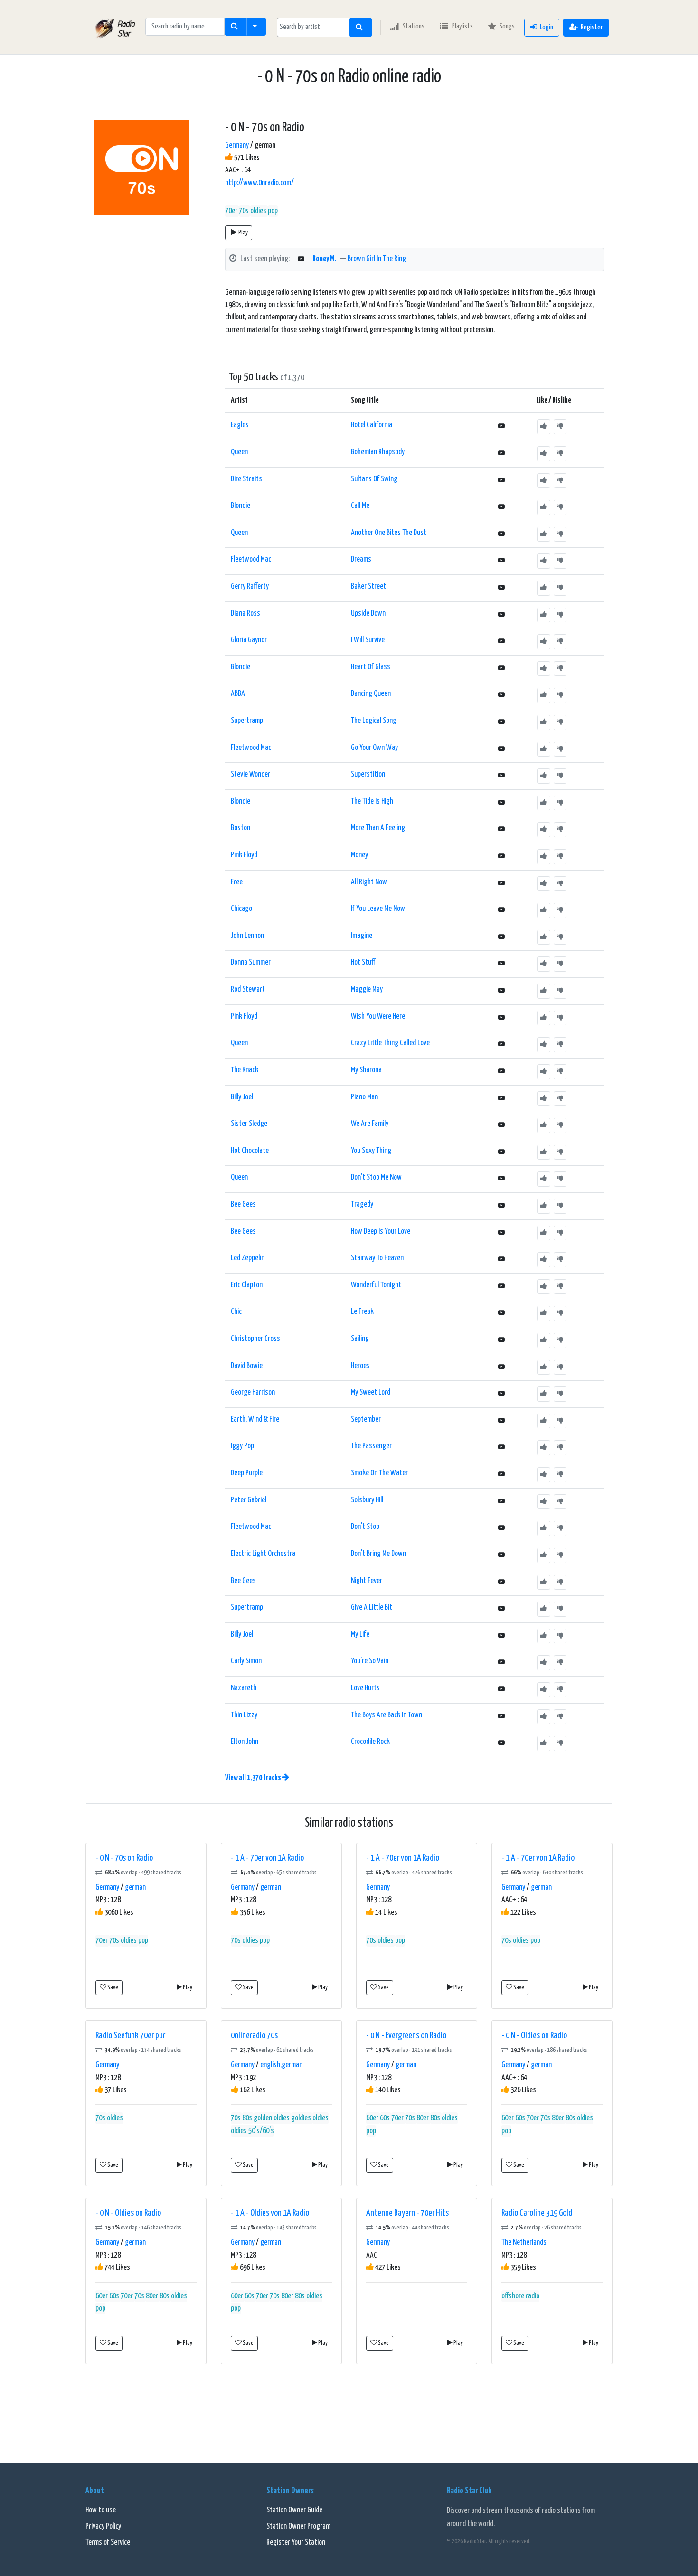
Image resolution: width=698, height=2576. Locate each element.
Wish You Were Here (378, 1016)
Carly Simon (246, 1661)
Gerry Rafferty (250, 586)
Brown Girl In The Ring (377, 259)
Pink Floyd (244, 855)
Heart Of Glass (371, 667)
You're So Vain (370, 1661)
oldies (258, 211)
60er (372, 2118)
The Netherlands (524, 2243)
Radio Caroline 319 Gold (537, 2213)
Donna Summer (251, 962)
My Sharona (366, 1070)
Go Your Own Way (374, 748)
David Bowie (247, 1366)
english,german (281, 2065)
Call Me (360, 506)
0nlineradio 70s (254, 2036)
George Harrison (253, 1392)
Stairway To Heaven (377, 1258)
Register (592, 27)
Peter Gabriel (249, 1500)
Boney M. (324, 259)
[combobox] (313, 27)
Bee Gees (243, 1204)
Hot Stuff (363, 962)
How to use (101, 2510)
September (366, 1419)
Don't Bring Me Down (378, 1554)
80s (247, 2118)
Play (243, 233)
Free (237, 882)
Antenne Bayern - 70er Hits (407, 2213)
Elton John (245, 1742)
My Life (360, 1635)
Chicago (241, 909)
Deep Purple (247, 1473)
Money (359, 855)
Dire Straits (246, 479)
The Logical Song (374, 721)
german (135, 1888)
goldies (301, 2118)
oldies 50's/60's (252, 2131)
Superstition (368, 774)
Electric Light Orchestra (263, 1554)
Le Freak (362, 1312)
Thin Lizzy (244, 1715)
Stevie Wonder (250, 774)
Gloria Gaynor (249, 640)
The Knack (245, 1070)
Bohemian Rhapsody (378, 452)
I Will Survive (368, 640)
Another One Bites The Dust (389, 533)
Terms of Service (108, 2543)
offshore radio (520, 2296)
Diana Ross (245, 614)
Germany (237, 145)
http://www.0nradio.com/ (259, 183)
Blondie (241, 506)
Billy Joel (242, 1097)
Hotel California (372, 425)
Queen (239, 452)
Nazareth (244, 1688)
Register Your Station (296, 2543)
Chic (236, 1312)
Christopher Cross (255, 1339)
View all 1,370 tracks (254, 1778)
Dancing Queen (371, 694)
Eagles (240, 425)
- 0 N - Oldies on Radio (534, 2036)
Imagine (362, 936)
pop (273, 211)
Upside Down (368, 614)
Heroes (360, 1366)
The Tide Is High (372, 801)
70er (231, 211)
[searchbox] (313, 27)
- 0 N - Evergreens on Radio (406, 2036)
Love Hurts (365, 1688)
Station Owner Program (298, 2526)
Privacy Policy (103, 2526)
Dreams (361, 559)
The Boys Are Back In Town (387, 1715)
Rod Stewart (248, 989)
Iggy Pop (242, 1446)
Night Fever (367, 1581)
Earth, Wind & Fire (255, 1419)
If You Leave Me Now (378, 909)
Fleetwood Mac (251, 559)
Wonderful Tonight (376, 1285)
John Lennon (247, 936)
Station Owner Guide (294, 2510)
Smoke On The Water (379, 1473)
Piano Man (364, 1097)
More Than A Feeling (378, 828)
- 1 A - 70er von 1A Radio (267, 1858)
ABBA (238, 694)
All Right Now (369, 882)
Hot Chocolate (250, 1151)
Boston (241, 828)
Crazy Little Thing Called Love (390, 1043)
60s (385, 2118)
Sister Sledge (249, 1124)
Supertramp (247, 721)
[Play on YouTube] (301, 259)
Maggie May (367, 989)
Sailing (360, 1339)
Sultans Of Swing (374, 479)
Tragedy (362, 1204)
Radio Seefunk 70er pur (130, 2036)
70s (244, 211)
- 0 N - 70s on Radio (124, 1858)
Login (547, 27)
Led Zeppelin (248, 1258)
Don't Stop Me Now (376, 1177)
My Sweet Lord (371, 1392)
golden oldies (272, 2118)
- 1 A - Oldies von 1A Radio (270, 2213)
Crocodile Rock (370, 1742)
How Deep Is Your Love (381, 1232)
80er (423, 2118)
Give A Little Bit (372, 1607)
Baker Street (368, 586)
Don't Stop (365, 1527)
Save (112, 1988)
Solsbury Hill (367, 1500)
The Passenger (371, 1446)
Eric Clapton (247, 1285)
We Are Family (370, 1124)
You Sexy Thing (371, 1151)
